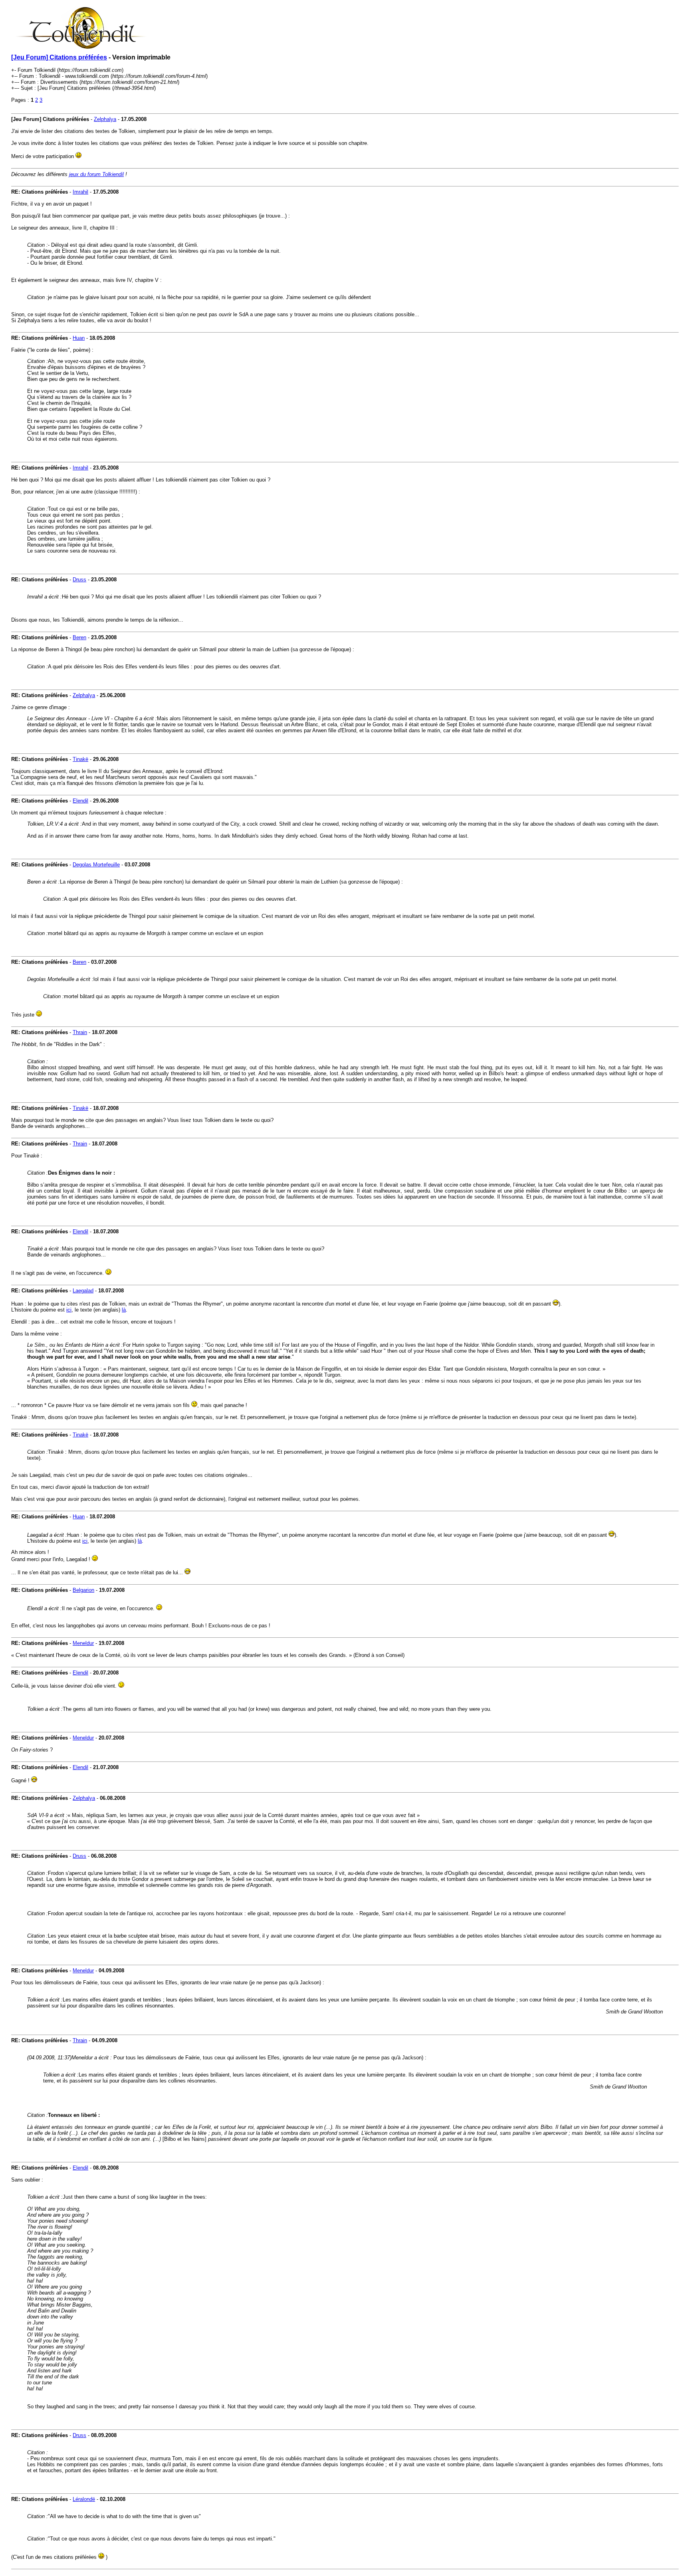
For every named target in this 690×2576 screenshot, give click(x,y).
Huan (79, 338)
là (124, 1310)
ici (69, 1310)
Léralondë (84, 2499)
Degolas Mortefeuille (96, 865)
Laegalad (83, 1291)
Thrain (80, 1032)
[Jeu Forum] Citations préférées (59, 57)
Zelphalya (105, 119)
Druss (79, 580)
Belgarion (83, 1590)
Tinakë (80, 759)
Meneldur (83, 1643)
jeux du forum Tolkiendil (96, 174)
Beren (79, 637)
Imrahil (80, 192)
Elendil (80, 801)
